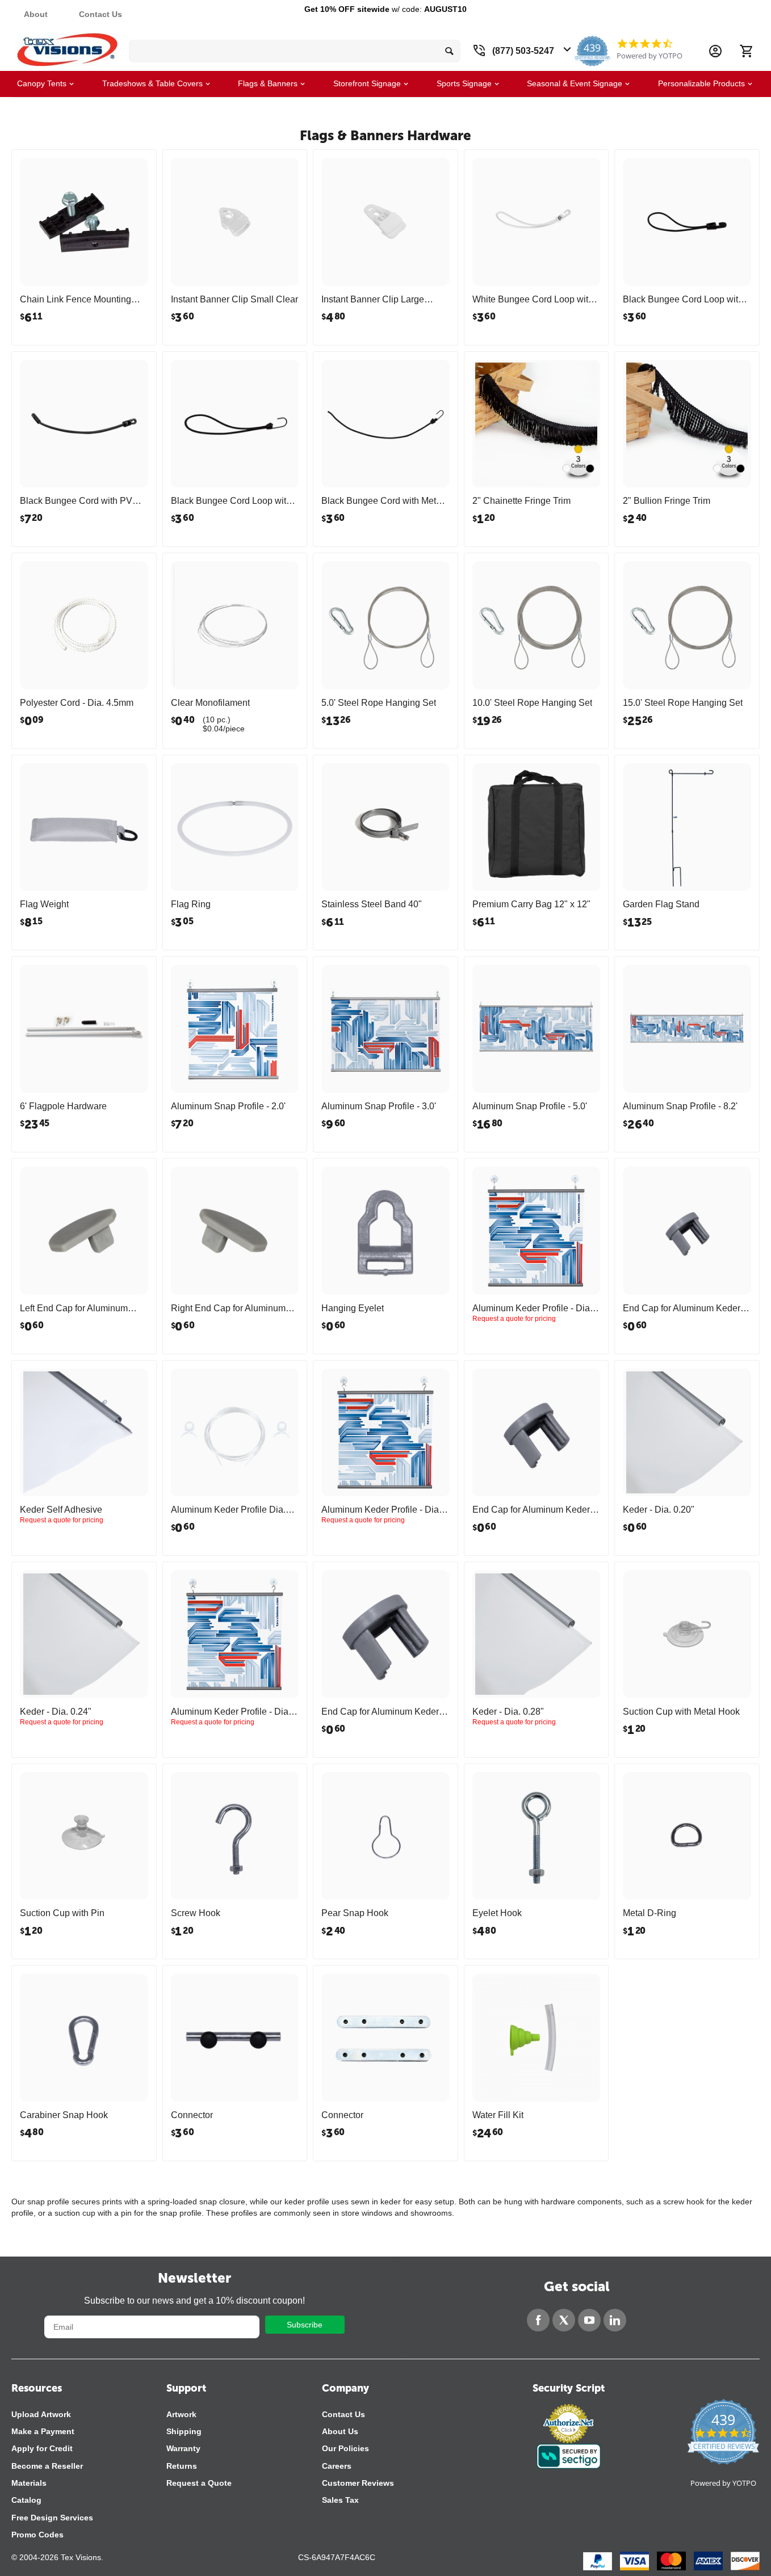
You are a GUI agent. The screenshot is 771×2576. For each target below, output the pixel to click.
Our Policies (345, 2448)
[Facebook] (538, 2320)
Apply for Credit (42, 2448)
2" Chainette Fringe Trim (521, 501)
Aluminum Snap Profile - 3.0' (379, 1106)
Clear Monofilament (210, 703)
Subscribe (305, 2325)
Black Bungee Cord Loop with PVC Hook (683, 300)
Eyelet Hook (497, 1913)
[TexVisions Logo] (67, 47)
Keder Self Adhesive (61, 1510)
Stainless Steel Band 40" (372, 904)
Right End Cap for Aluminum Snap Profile (228, 1308)
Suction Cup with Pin (62, 1913)
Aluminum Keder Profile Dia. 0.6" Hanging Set (228, 1510)
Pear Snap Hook (355, 1913)
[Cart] (746, 51)
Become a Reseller (47, 2466)
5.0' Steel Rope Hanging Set (379, 703)
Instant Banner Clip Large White (373, 300)
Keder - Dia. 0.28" (508, 1712)
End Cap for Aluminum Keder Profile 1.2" (380, 1712)
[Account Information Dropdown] (715, 51)
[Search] (449, 51)
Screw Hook (196, 1913)
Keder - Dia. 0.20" (659, 1510)
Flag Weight (44, 904)
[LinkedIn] (615, 2320)
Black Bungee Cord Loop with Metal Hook (231, 501)
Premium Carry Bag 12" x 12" (531, 904)
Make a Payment (43, 2431)
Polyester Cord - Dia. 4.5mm (77, 703)
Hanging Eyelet (353, 1308)
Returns (182, 2466)
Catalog (26, 2500)
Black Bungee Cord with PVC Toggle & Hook (79, 501)
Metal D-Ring (650, 1913)
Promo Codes (37, 2535)
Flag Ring (191, 904)
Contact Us (100, 14)
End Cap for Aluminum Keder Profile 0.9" (531, 1510)
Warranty (183, 2448)
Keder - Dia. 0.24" (56, 1712)
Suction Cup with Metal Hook (681, 1712)
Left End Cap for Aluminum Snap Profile (74, 1308)
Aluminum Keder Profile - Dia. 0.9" (381, 1510)
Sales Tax (340, 2500)
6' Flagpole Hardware (63, 1106)
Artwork (181, 2414)
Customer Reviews (358, 2483)
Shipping (184, 2431)
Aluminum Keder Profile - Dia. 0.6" (532, 1308)
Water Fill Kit (498, 2115)
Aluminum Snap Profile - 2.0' (228, 1106)
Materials (29, 2483)
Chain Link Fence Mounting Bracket (76, 300)
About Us (340, 2431)
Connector (192, 2115)
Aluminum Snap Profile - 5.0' (530, 1106)
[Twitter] (564, 2320)
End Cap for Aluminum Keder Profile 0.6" (682, 1308)
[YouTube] (589, 2320)
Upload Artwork (41, 2414)
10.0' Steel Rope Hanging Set (532, 703)
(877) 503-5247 (523, 51)
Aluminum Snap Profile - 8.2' (680, 1106)
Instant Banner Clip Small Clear (234, 299)
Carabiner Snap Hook (64, 2115)
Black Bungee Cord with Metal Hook (382, 501)
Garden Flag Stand (661, 904)
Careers (337, 2466)
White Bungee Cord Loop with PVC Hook (533, 300)
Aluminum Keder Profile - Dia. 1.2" (231, 1712)
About (36, 14)
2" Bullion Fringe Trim (667, 501)
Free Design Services (52, 2518)
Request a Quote (199, 2483)
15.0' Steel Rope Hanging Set (683, 703)
